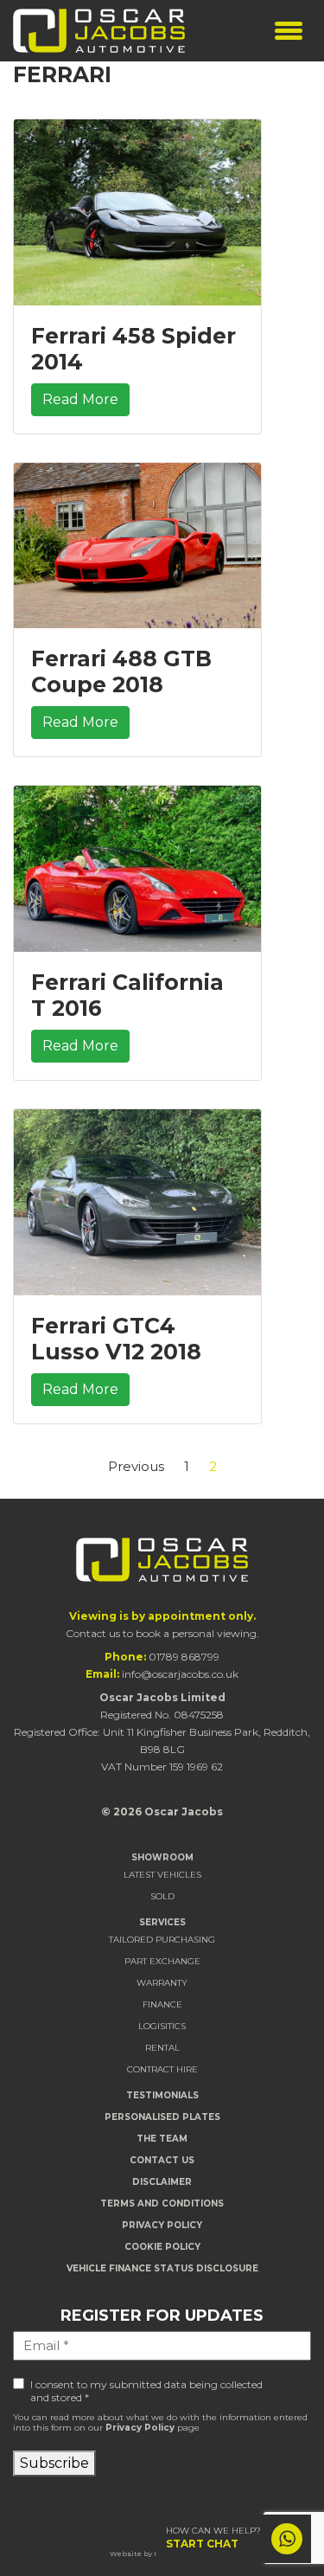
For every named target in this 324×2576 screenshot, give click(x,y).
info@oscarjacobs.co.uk (180, 1674)
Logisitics (162, 2026)
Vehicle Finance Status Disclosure (162, 2268)
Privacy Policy (162, 2225)
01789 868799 (184, 1657)
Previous (136, 1466)
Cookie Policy (162, 2247)
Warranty (162, 1983)
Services (162, 1922)
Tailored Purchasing (162, 1940)
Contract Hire (162, 2069)
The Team (162, 2139)
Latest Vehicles (162, 1875)
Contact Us (162, 2160)
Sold (162, 1896)
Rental (162, 2048)
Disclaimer (162, 2182)
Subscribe (54, 2463)
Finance (162, 2004)
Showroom (162, 1857)
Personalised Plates (162, 2117)
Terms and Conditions (162, 2203)
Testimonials (162, 2095)
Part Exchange (162, 1961)
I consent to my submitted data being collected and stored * (146, 2391)
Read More (80, 399)
